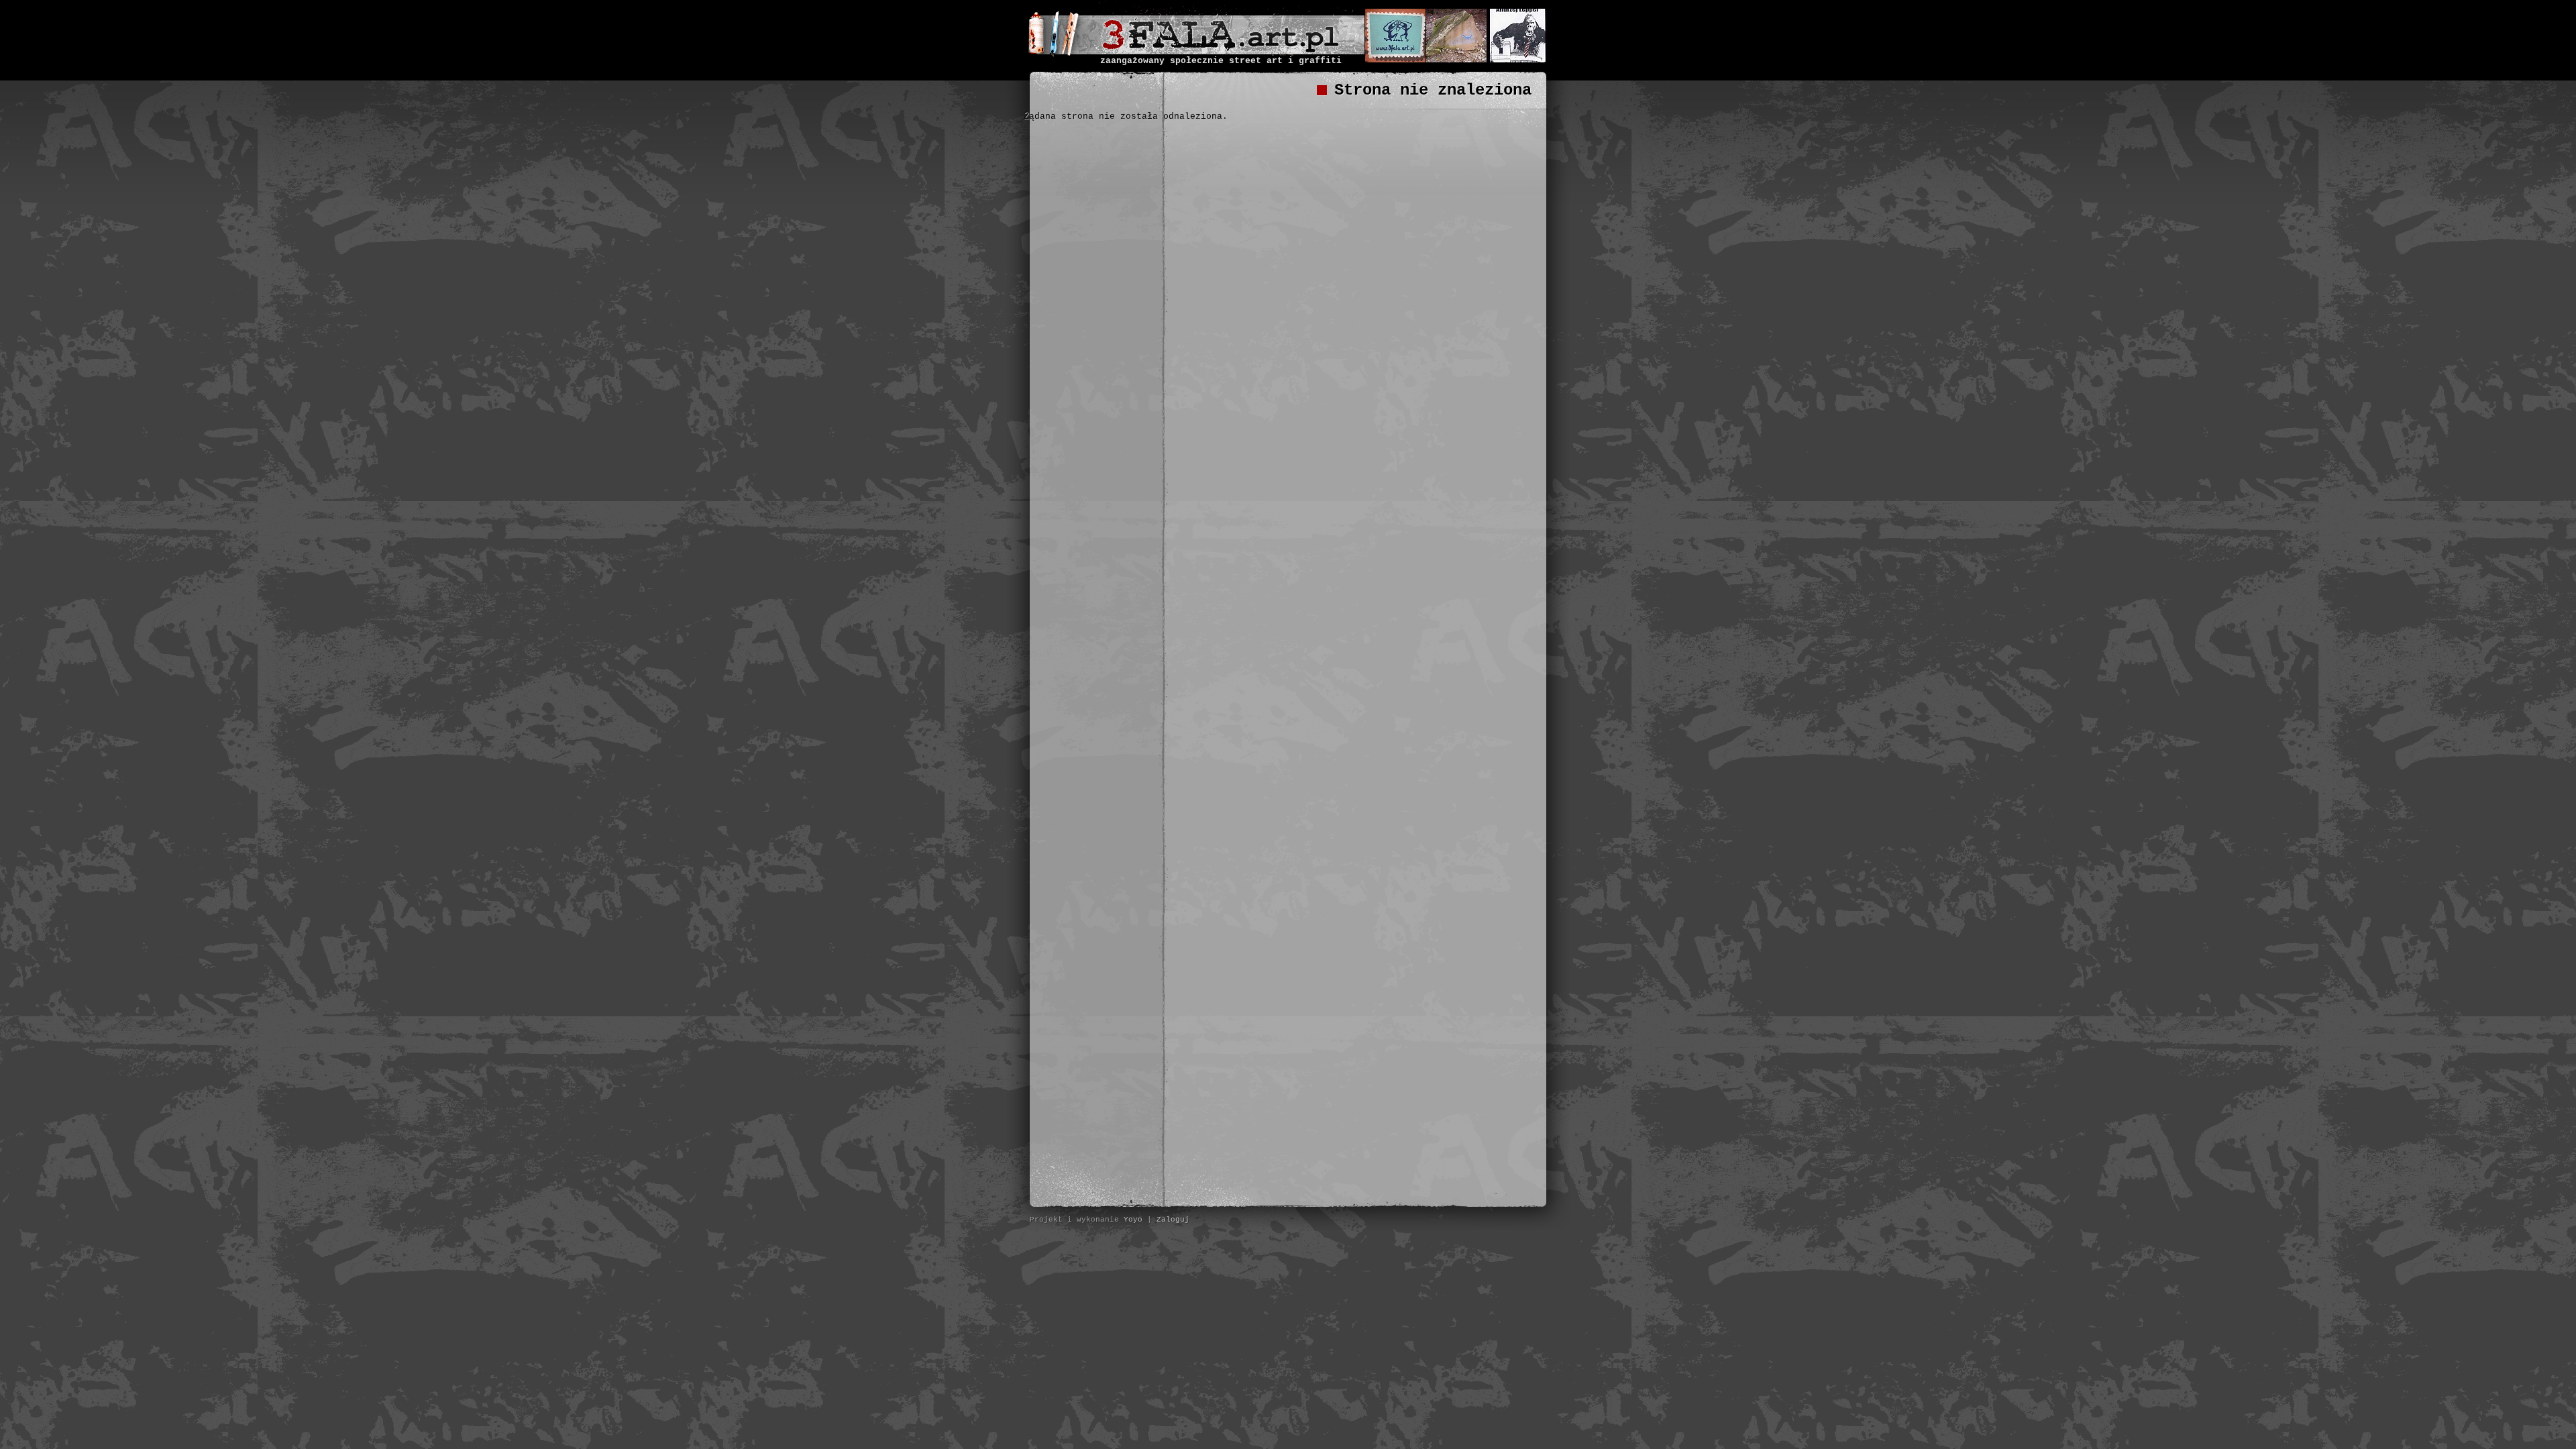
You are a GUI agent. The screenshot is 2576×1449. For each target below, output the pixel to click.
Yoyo (1133, 1220)
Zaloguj (1173, 1220)
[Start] (1221, 49)
